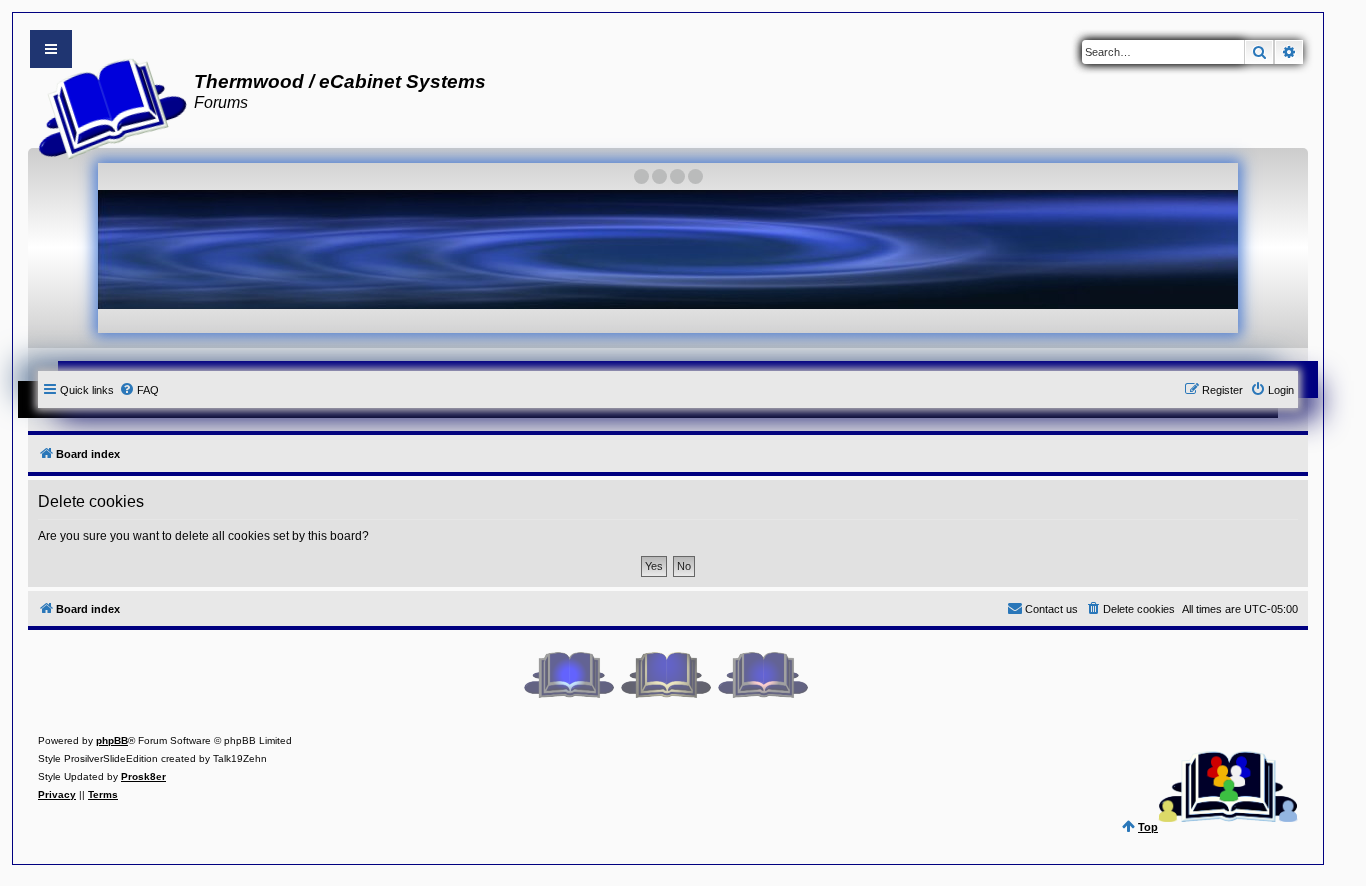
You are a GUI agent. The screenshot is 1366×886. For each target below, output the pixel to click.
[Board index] (106, 106)
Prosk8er (143, 776)
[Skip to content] (51, 49)
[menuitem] (139, 390)
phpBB (112, 740)
